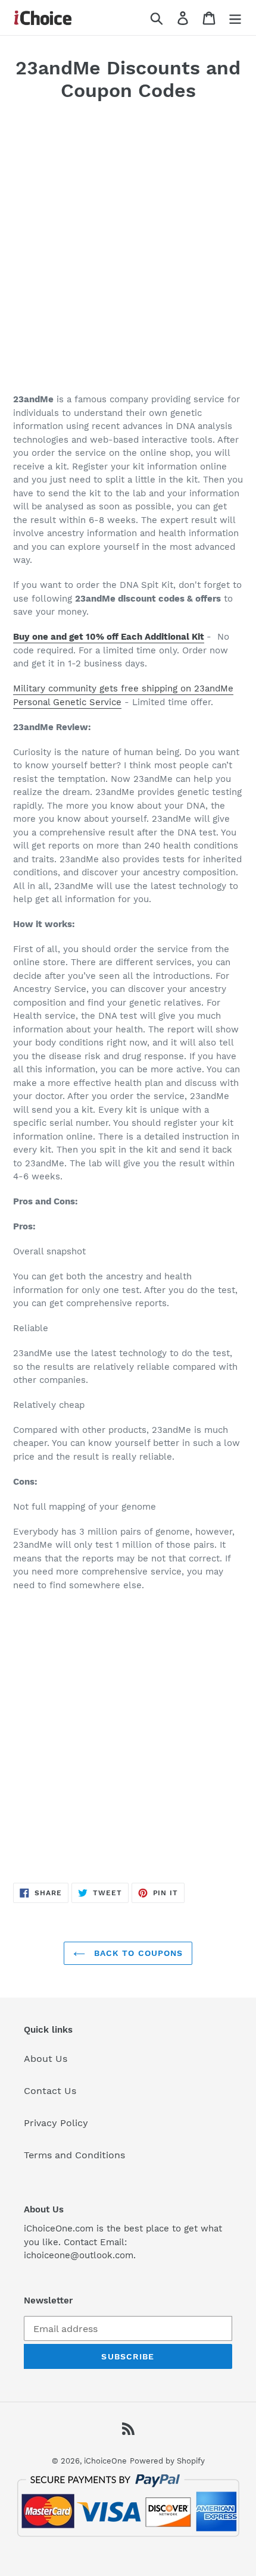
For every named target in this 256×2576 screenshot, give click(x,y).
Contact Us (50, 2091)
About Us (46, 2059)
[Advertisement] (128, 251)
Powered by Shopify (167, 2461)
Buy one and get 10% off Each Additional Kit (109, 637)
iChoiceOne (105, 2461)
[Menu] (235, 18)
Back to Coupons (137, 1953)
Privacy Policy (56, 2123)
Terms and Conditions (74, 2155)
